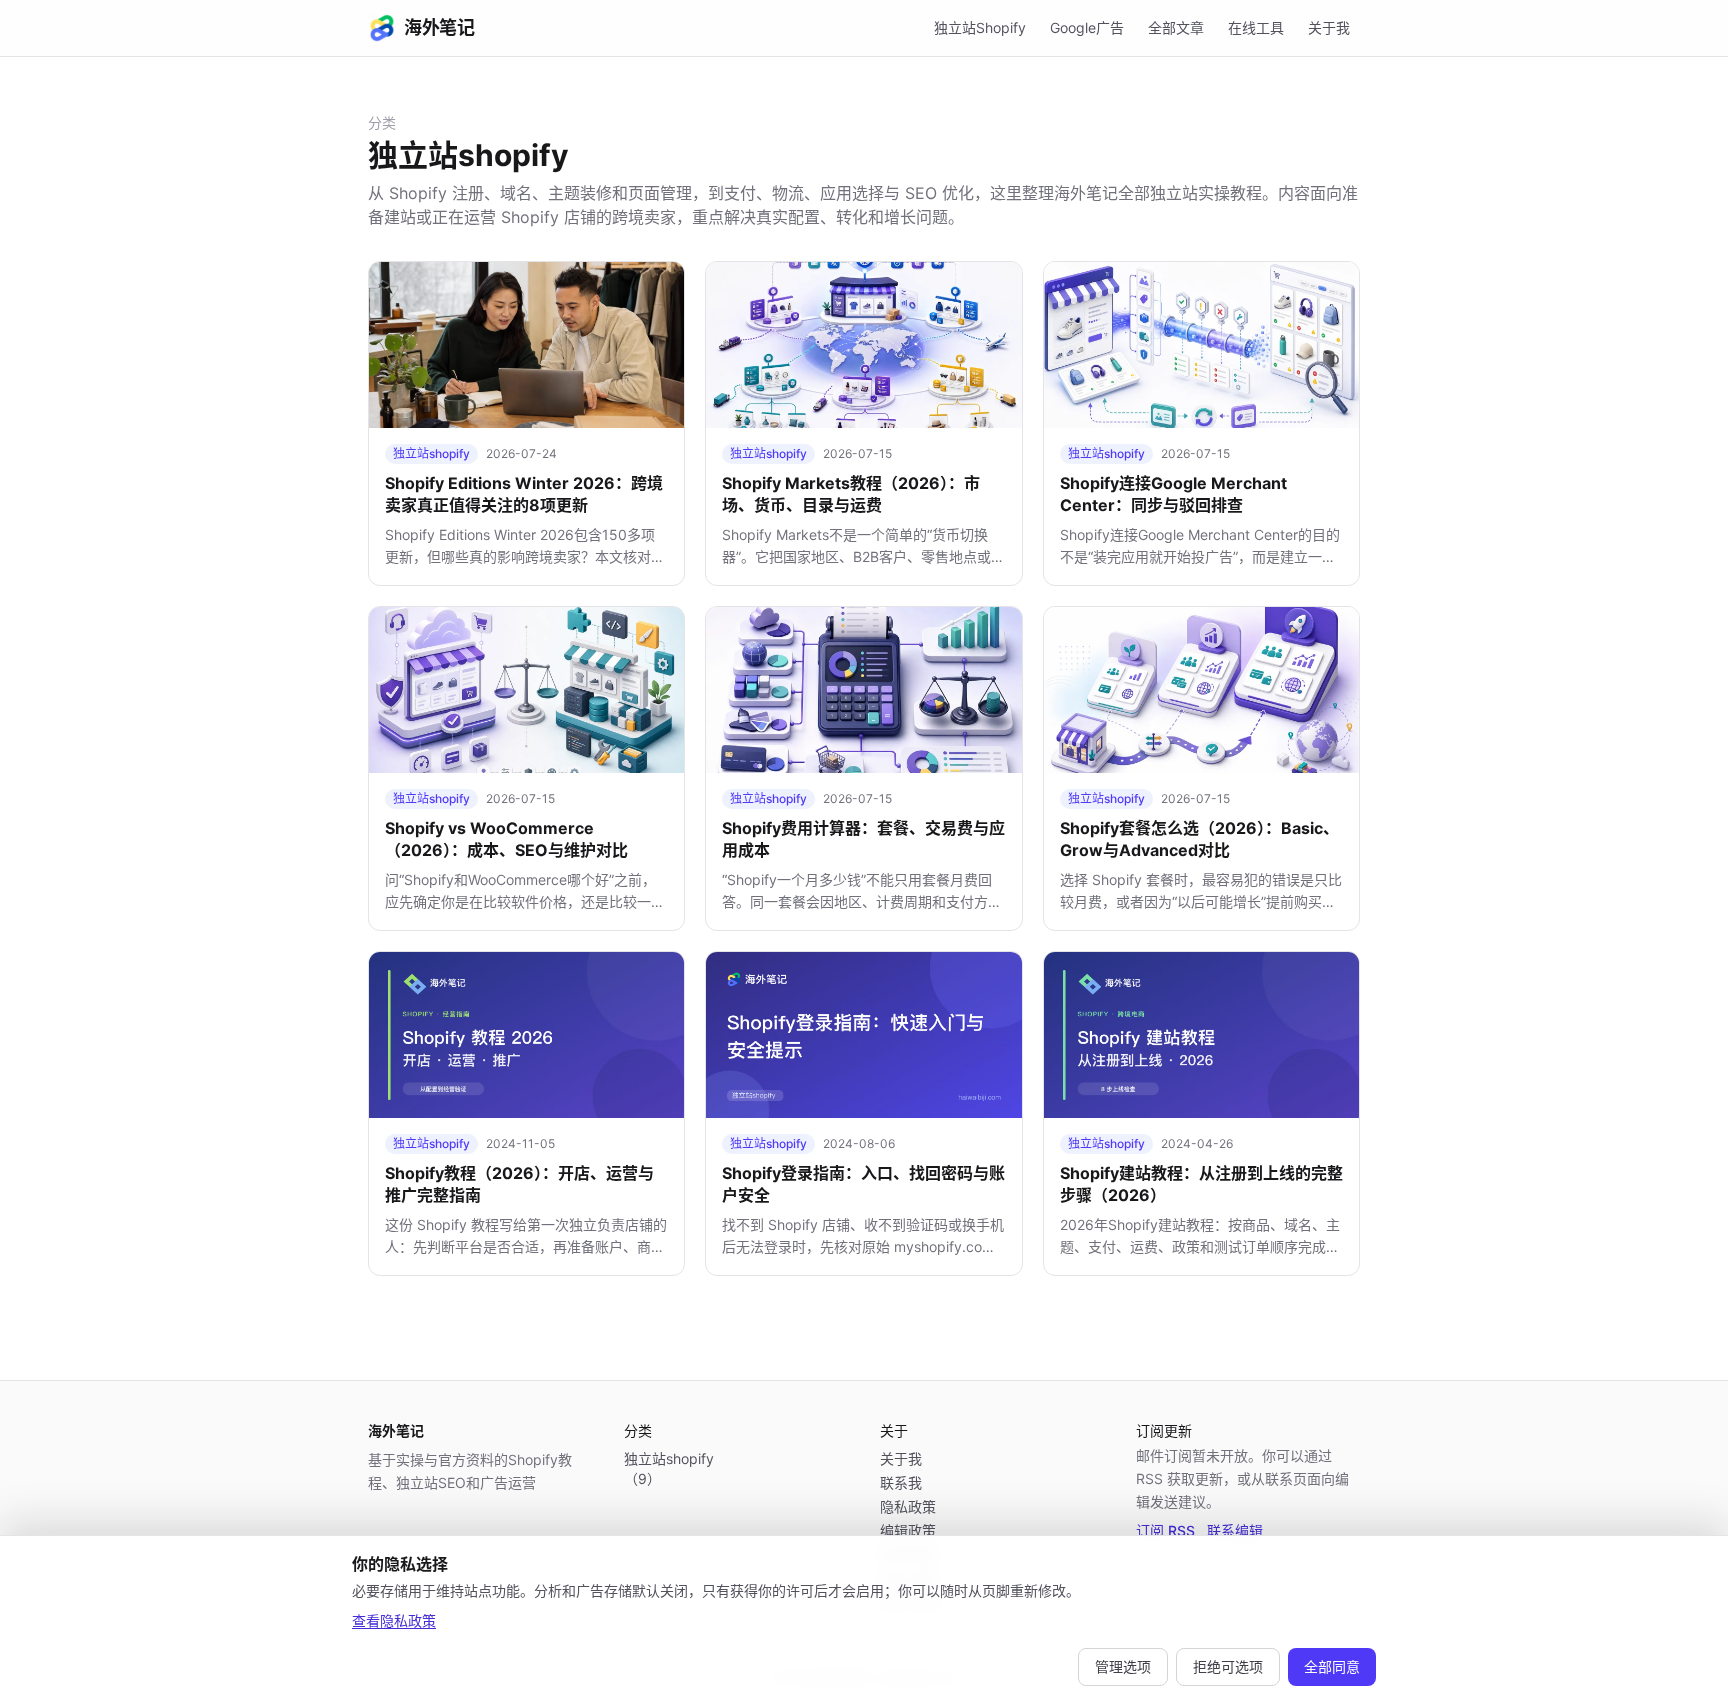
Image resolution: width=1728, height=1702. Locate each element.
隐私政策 (908, 1506)
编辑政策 (908, 1530)
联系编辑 (1235, 1530)
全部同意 (1332, 1666)
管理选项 (1123, 1666)
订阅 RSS (1165, 1530)
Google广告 (1087, 27)
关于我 (1329, 27)
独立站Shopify (980, 27)
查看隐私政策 (394, 1620)
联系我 (901, 1482)
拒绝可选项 (1228, 1666)
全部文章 (1176, 27)
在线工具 (1256, 27)
